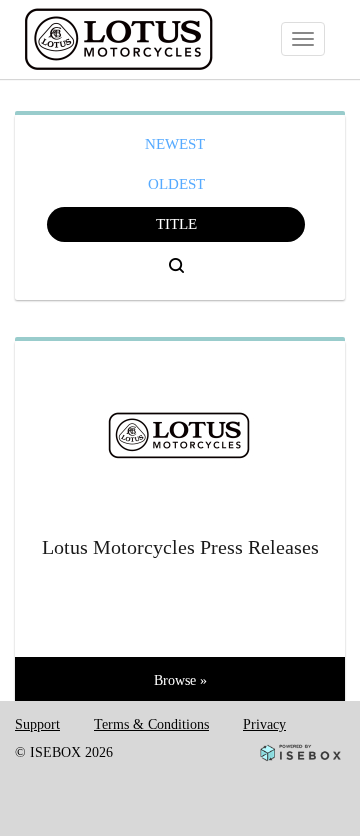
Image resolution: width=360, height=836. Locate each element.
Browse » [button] (180, 680)
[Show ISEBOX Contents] (180, 427)
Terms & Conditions (151, 724)
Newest (175, 144)
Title (176, 224)
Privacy (264, 724)
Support (37, 724)
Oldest (176, 184)
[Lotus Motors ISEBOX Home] (146, 40)
